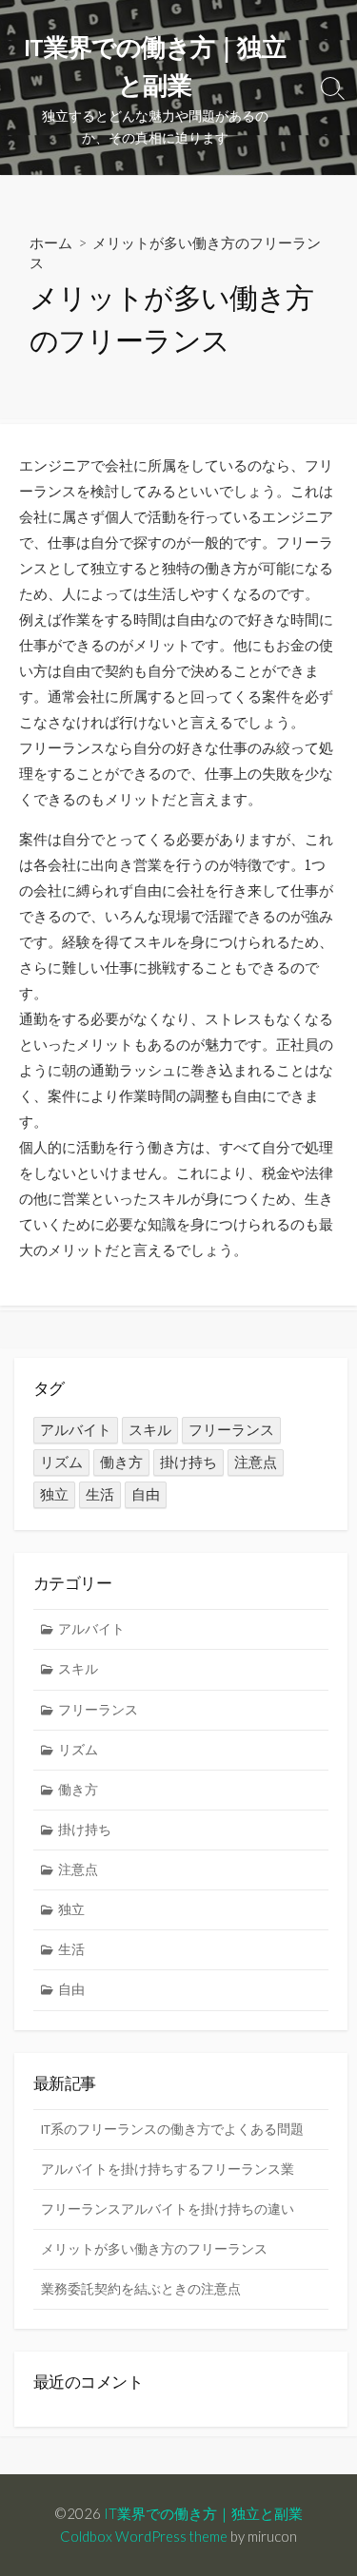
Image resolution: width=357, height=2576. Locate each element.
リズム (61, 1462)
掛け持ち (188, 1462)
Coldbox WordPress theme (144, 2536)
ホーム (51, 242)
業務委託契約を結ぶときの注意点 (141, 2289)
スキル (150, 1430)
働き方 (121, 1462)
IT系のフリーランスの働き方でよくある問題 (172, 2129)
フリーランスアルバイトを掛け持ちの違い (168, 2209)
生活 (100, 1494)
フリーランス (231, 1430)
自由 (146, 1494)
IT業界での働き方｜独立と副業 (203, 2513)
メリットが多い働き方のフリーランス (154, 2249)
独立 (54, 1494)
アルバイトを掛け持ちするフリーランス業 (168, 2169)
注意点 (256, 1462)
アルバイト (76, 1430)
